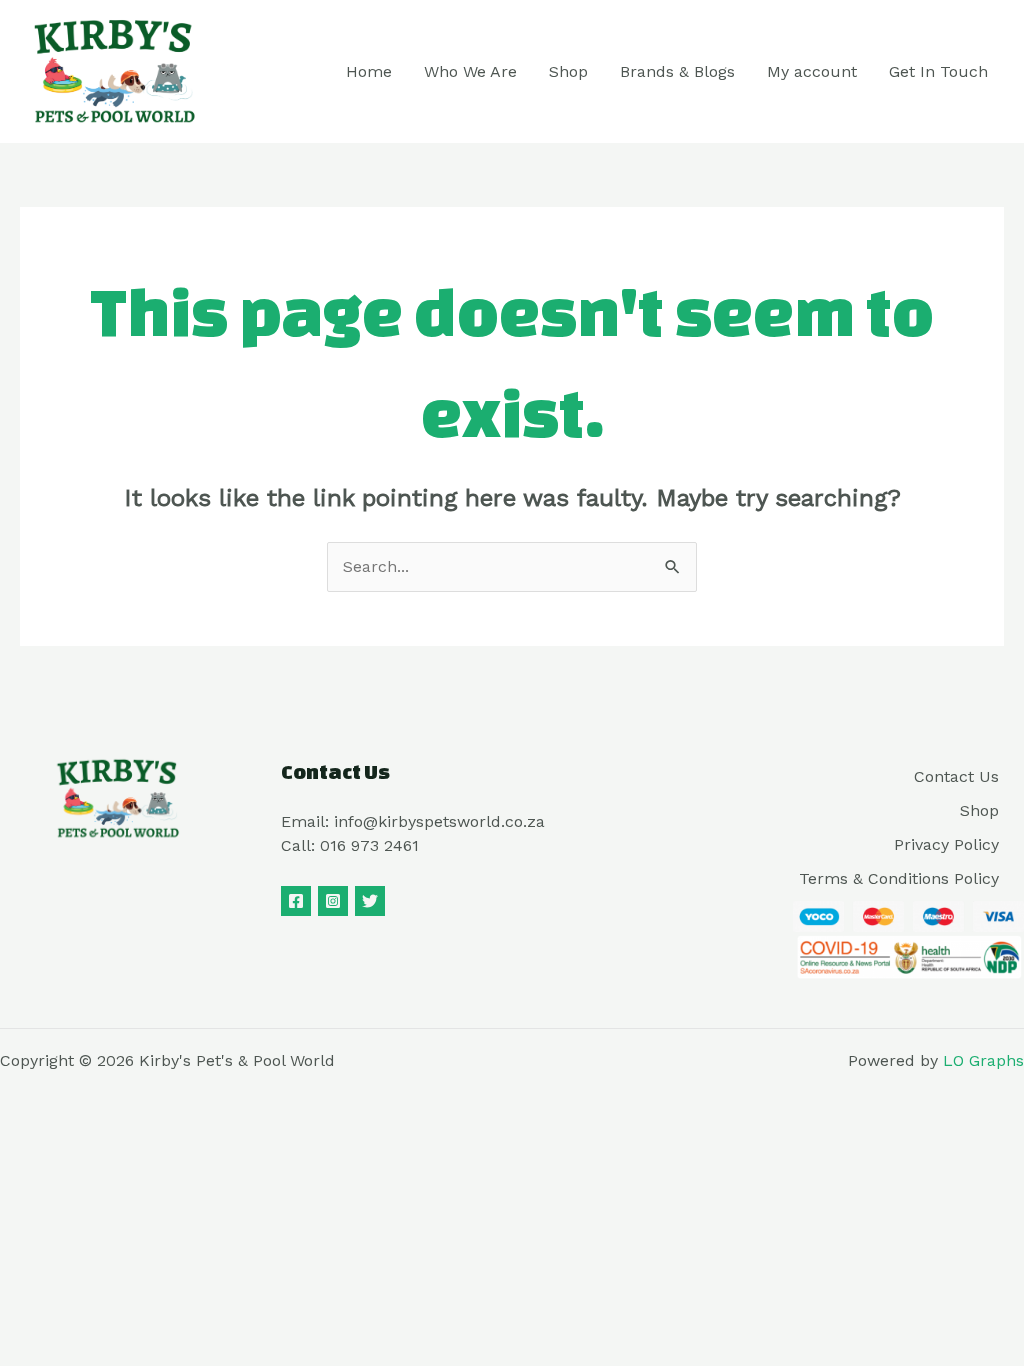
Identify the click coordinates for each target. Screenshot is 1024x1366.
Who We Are (470, 71)
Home (369, 71)
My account (812, 71)
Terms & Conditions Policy (899, 878)
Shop (568, 71)
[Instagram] (333, 901)
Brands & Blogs (677, 71)
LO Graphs (983, 1060)
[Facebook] (296, 901)
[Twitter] (370, 901)
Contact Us (956, 776)
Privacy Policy (946, 844)
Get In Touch (938, 71)
